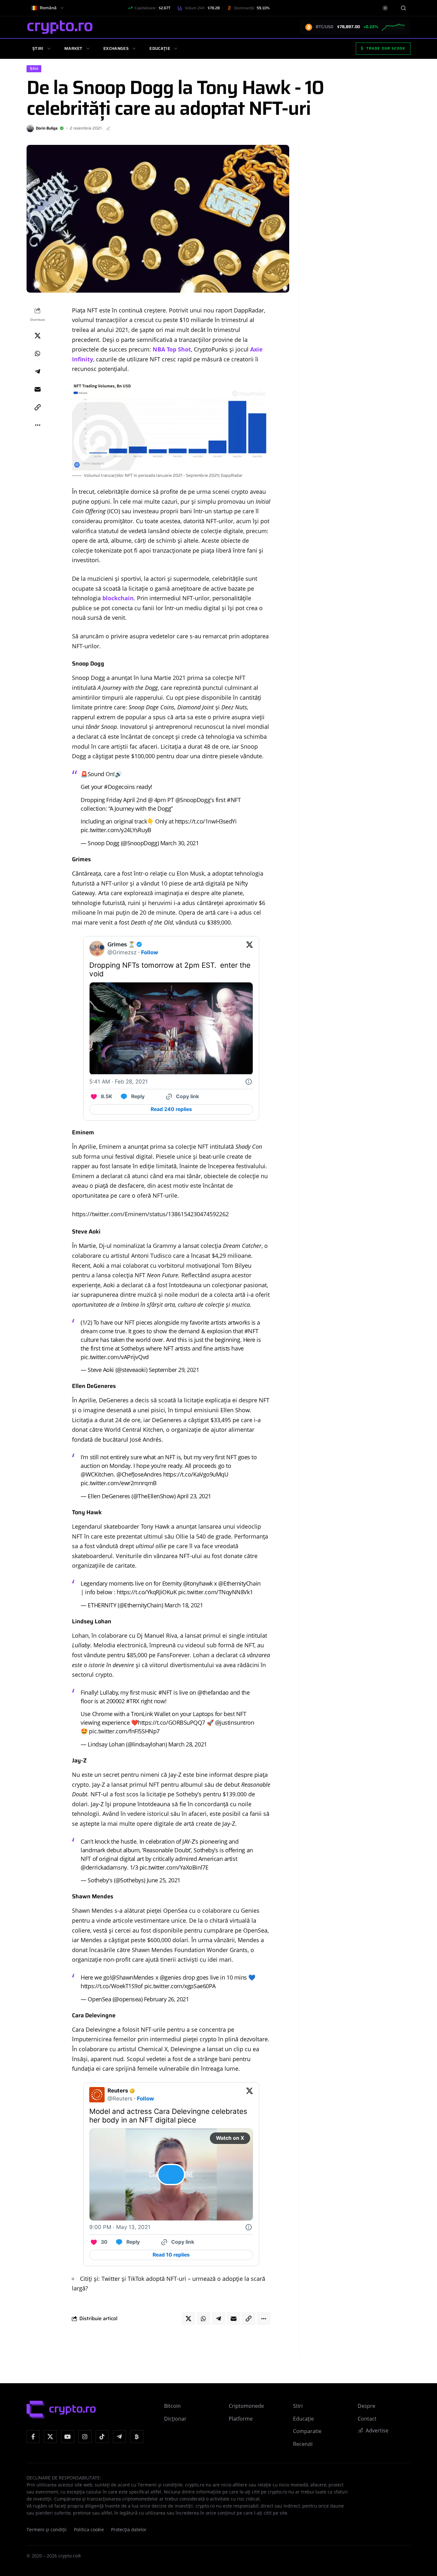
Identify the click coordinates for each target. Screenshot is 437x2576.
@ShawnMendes (132, 1977)
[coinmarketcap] (137, 2437)
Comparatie (307, 2431)
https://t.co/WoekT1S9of (112, 1986)
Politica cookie (89, 2530)
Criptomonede (246, 2406)
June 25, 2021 (164, 1880)
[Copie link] (37, 407)
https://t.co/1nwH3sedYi (206, 821)
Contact (367, 2419)
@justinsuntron (235, 1722)
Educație (160, 48)
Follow (150, 952)
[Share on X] (37, 335)
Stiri (34, 69)
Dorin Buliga (47, 128)
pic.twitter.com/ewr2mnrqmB (119, 1483)
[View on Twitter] (250, 948)
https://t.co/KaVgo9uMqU (196, 1474)
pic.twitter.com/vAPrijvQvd (115, 1357)
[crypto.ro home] (60, 27)
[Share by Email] (37, 389)
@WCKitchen (97, 1474)
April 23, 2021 (194, 1496)
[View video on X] (171, 2174)
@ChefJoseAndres (139, 1474)
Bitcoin (172, 2406)
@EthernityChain (239, 1583)
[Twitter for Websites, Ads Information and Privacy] (249, 1082)
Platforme (241, 2419)
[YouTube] (68, 2437)
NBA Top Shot (172, 349)
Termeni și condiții (47, 2530)
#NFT (234, 800)
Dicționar (175, 2419)
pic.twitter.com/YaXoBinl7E (174, 1867)
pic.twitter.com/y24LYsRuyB (116, 830)
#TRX (133, 1701)
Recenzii (303, 2444)
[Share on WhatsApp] (37, 353)
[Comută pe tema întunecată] (385, 8)
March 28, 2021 (188, 1744)
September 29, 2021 (174, 1370)
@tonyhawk (198, 1583)
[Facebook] (33, 2437)
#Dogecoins (119, 787)
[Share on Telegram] (37, 371)
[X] (50, 2437)
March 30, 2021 (180, 843)
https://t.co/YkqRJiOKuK (147, 1592)
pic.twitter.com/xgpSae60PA (180, 1986)
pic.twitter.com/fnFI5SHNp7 (124, 1731)
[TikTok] (102, 2437)
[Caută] (403, 8)
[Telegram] (119, 2437)
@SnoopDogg (193, 800)
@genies (171, 1977)
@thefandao (213, 1692)
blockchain (118, 598)
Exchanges (116, 48)
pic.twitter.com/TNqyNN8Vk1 (215, 1592)
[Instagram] (85, 2437)
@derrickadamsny (104, 1867)
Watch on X (230, 2138)
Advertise (377, 2430)
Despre (366, 2406)
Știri (38, 48)
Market (73, 48)
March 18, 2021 (184, 1605)
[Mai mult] (37, 425)
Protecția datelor (129, 2530)
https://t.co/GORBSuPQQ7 (171, 1722)
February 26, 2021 (166, 1999)
